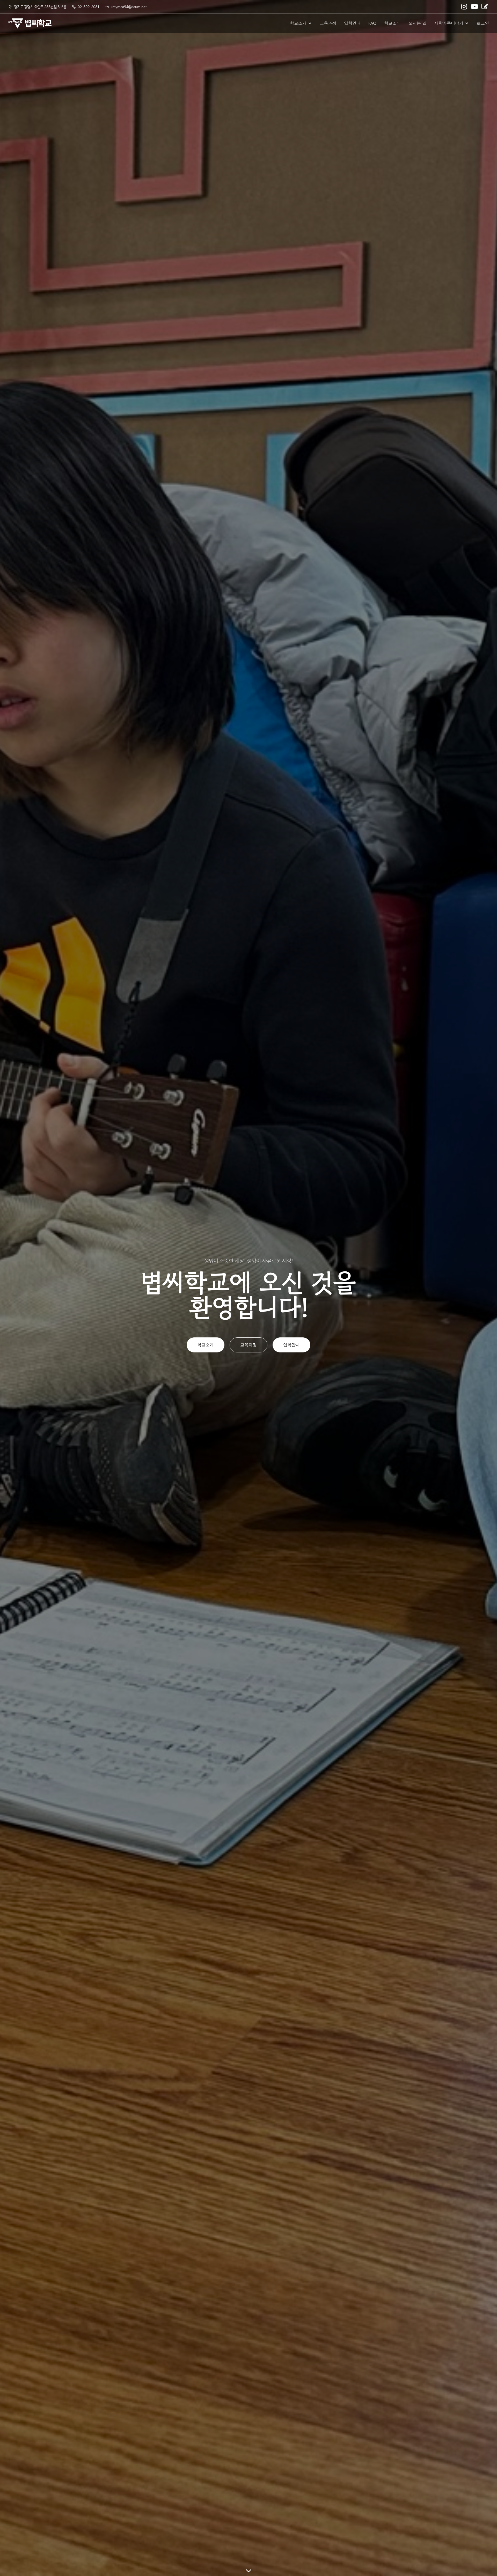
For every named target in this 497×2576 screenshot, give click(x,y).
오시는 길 (418, 23)
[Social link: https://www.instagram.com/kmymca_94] (465, 7)
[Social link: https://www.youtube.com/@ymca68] (475, 7)
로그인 (483, 23)
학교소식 (392, 23)
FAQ (372, 23)
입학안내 (352, 23)
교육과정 (328, 23)
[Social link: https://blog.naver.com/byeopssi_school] (485, 7)
